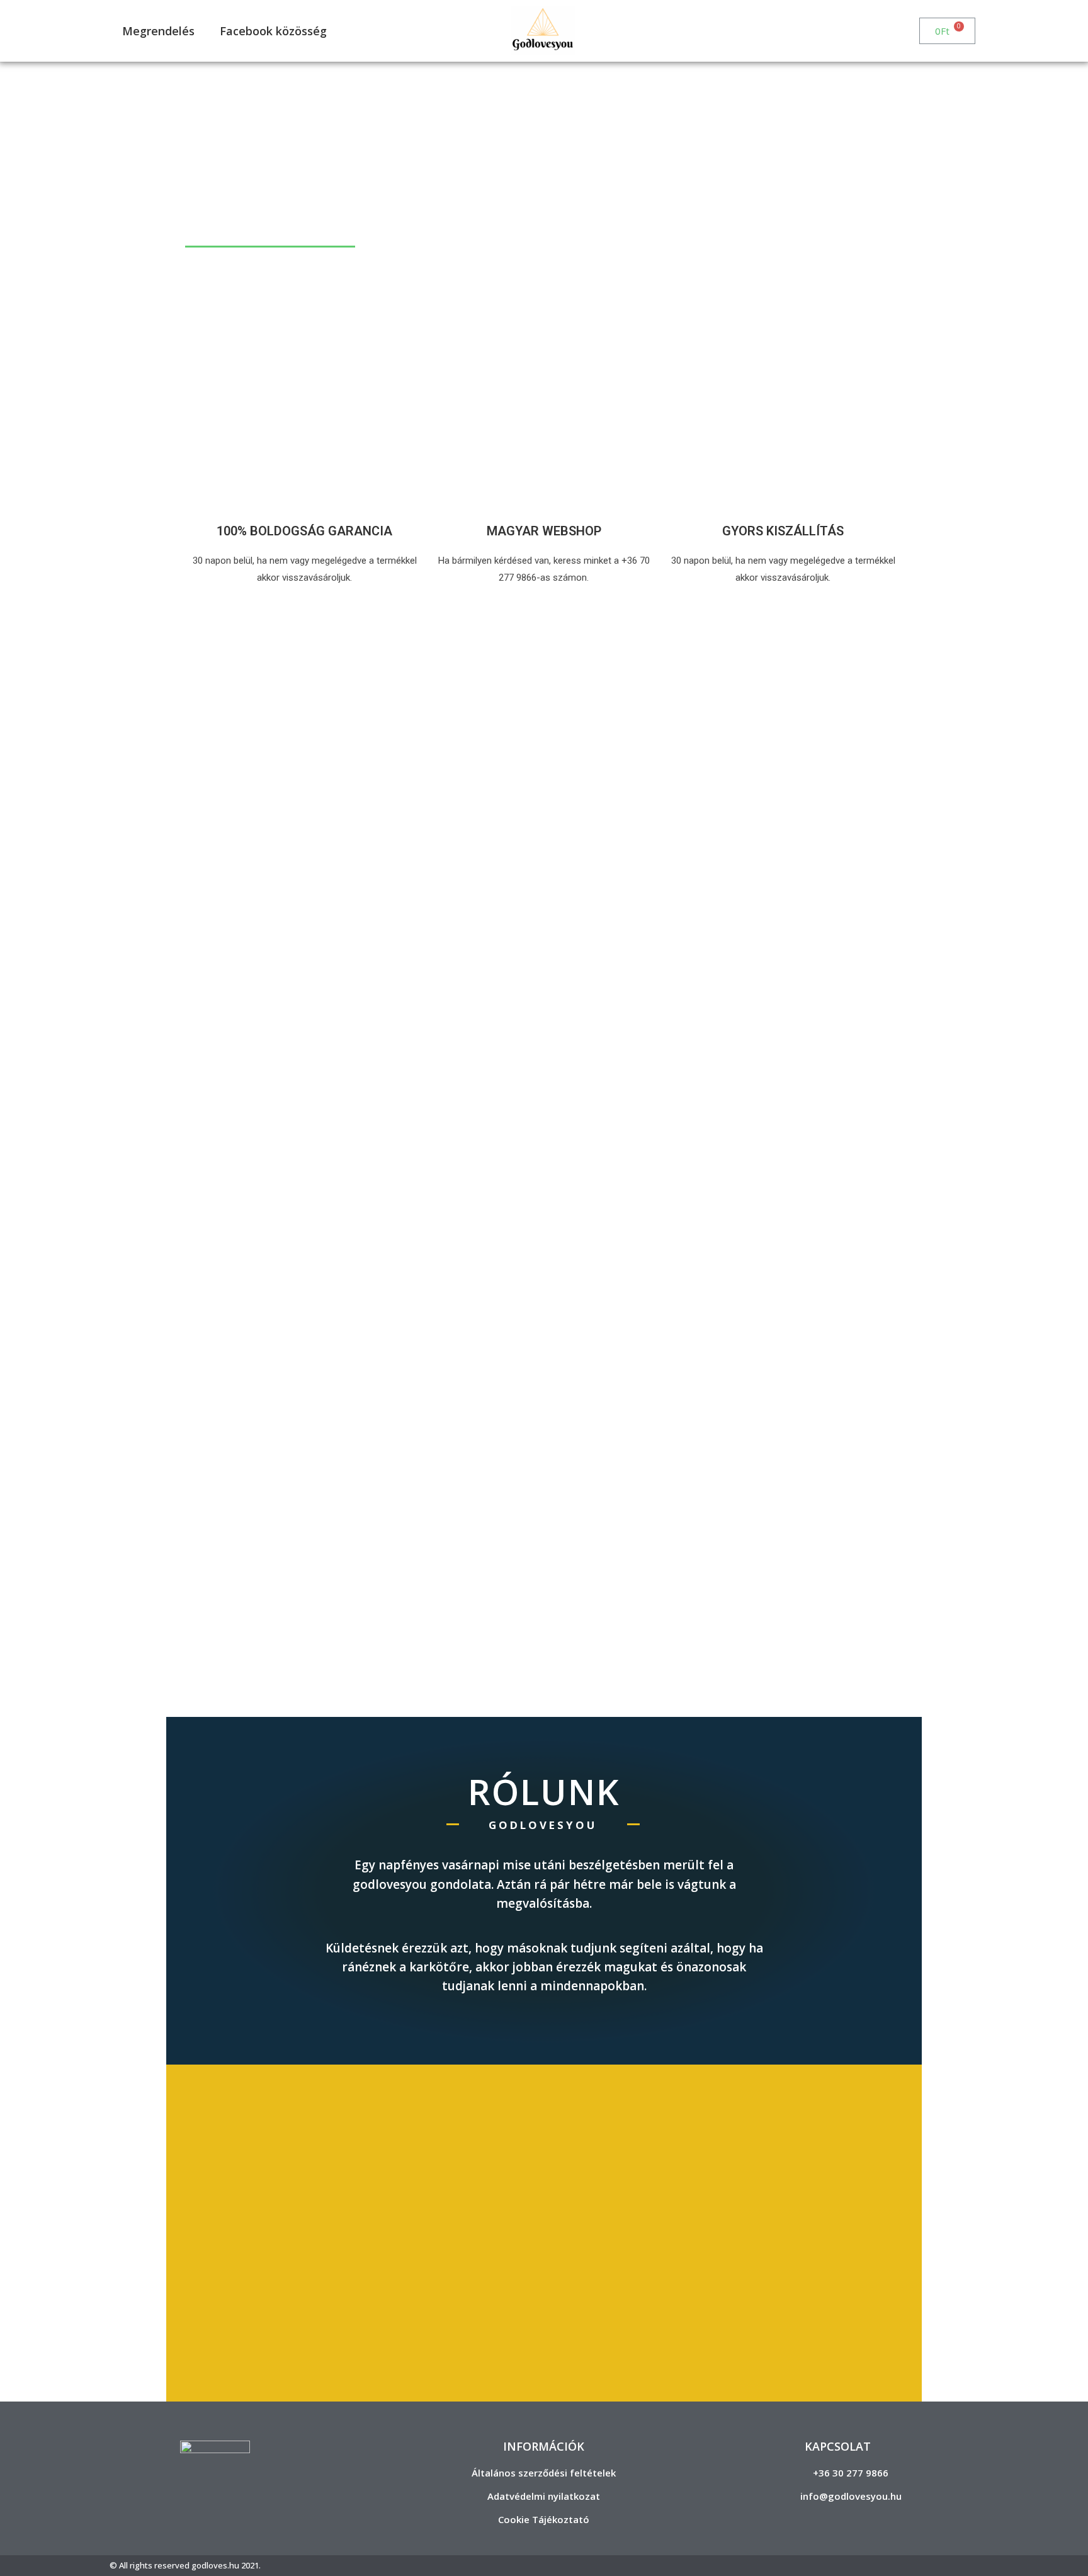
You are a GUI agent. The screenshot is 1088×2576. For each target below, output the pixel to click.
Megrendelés (158, 31)
